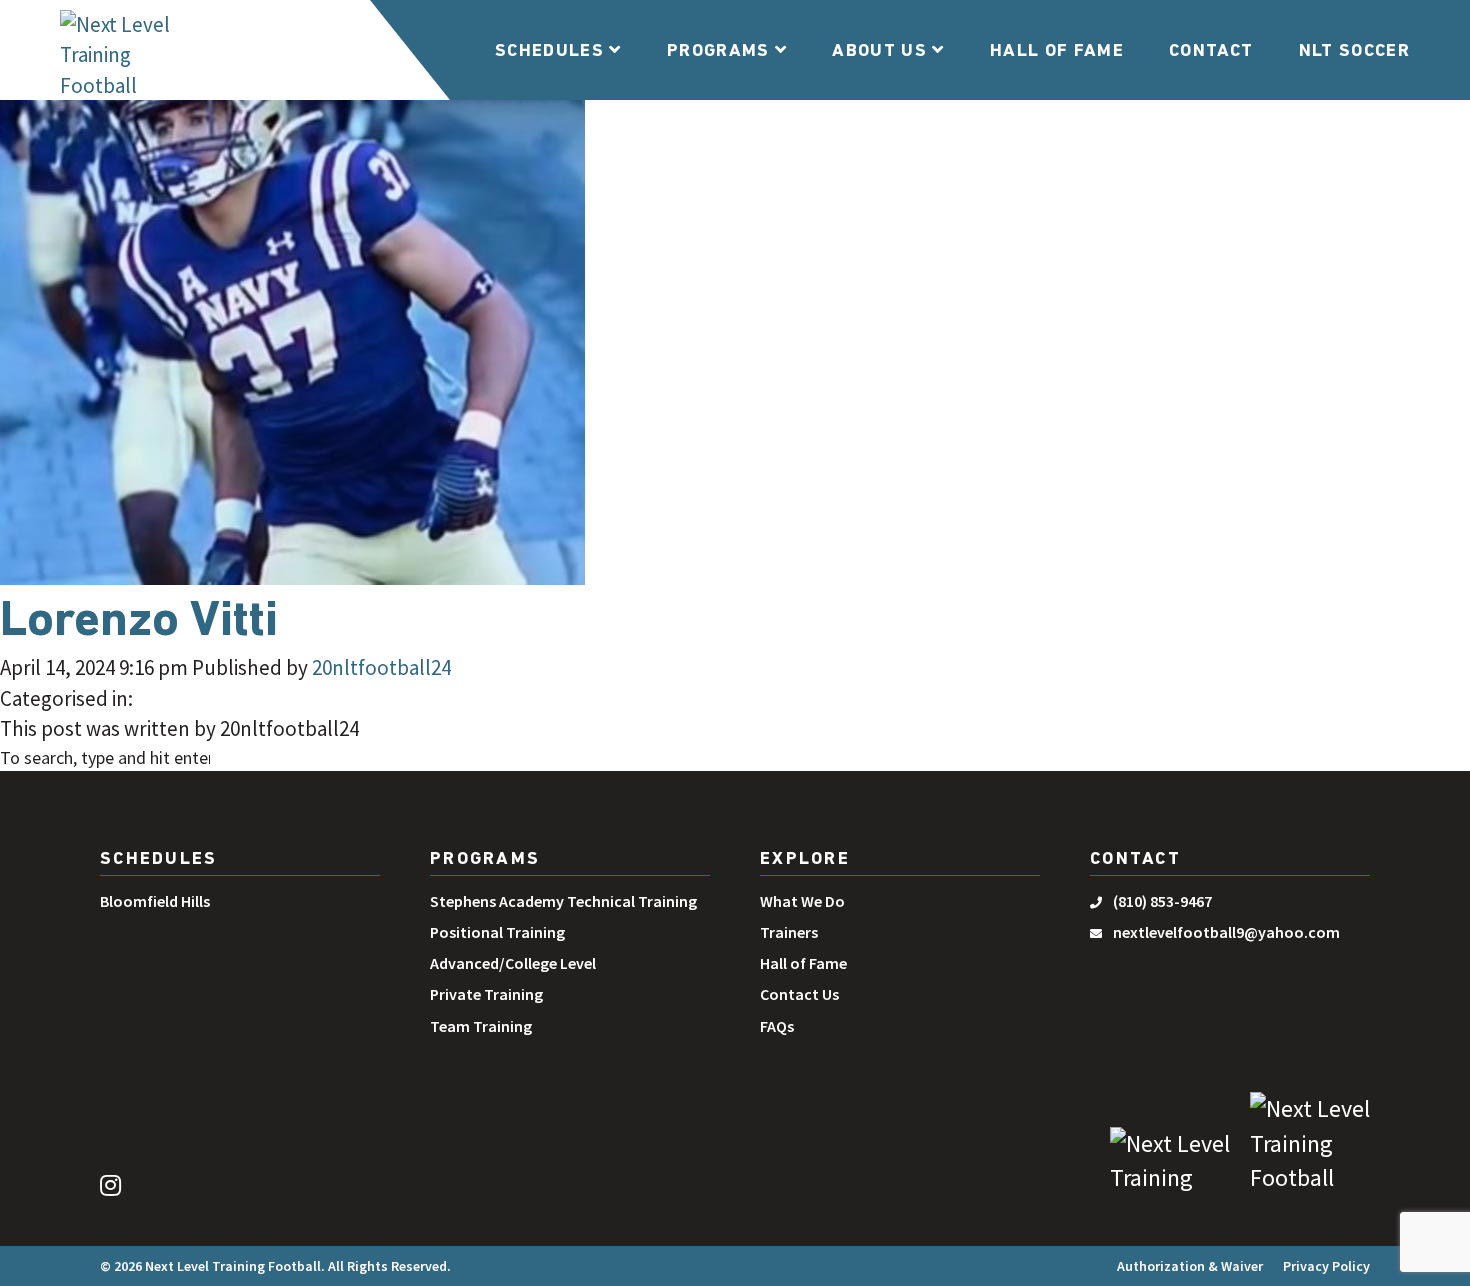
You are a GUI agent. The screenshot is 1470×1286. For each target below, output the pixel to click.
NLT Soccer (1355, 52)
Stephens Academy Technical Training (563, 901)
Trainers (789, 932)
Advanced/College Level (513, 963)
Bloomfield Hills (155, 901)
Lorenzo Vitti (139, 622)
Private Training (486, 994)
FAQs (777, 1026)
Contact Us (799, 994)
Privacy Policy (1326, 1266)
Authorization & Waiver (1190, 1266)
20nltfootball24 (381, 667)
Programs (721, 52)
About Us (882, 52)
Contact (1211, 52)
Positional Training (497, 932)
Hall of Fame (1057, 52)
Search (267, 760)
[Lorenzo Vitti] (292, 292)
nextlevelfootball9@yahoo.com (1226, 932)
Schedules (552, 52)
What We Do (802, 901)
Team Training (481, 1026)
